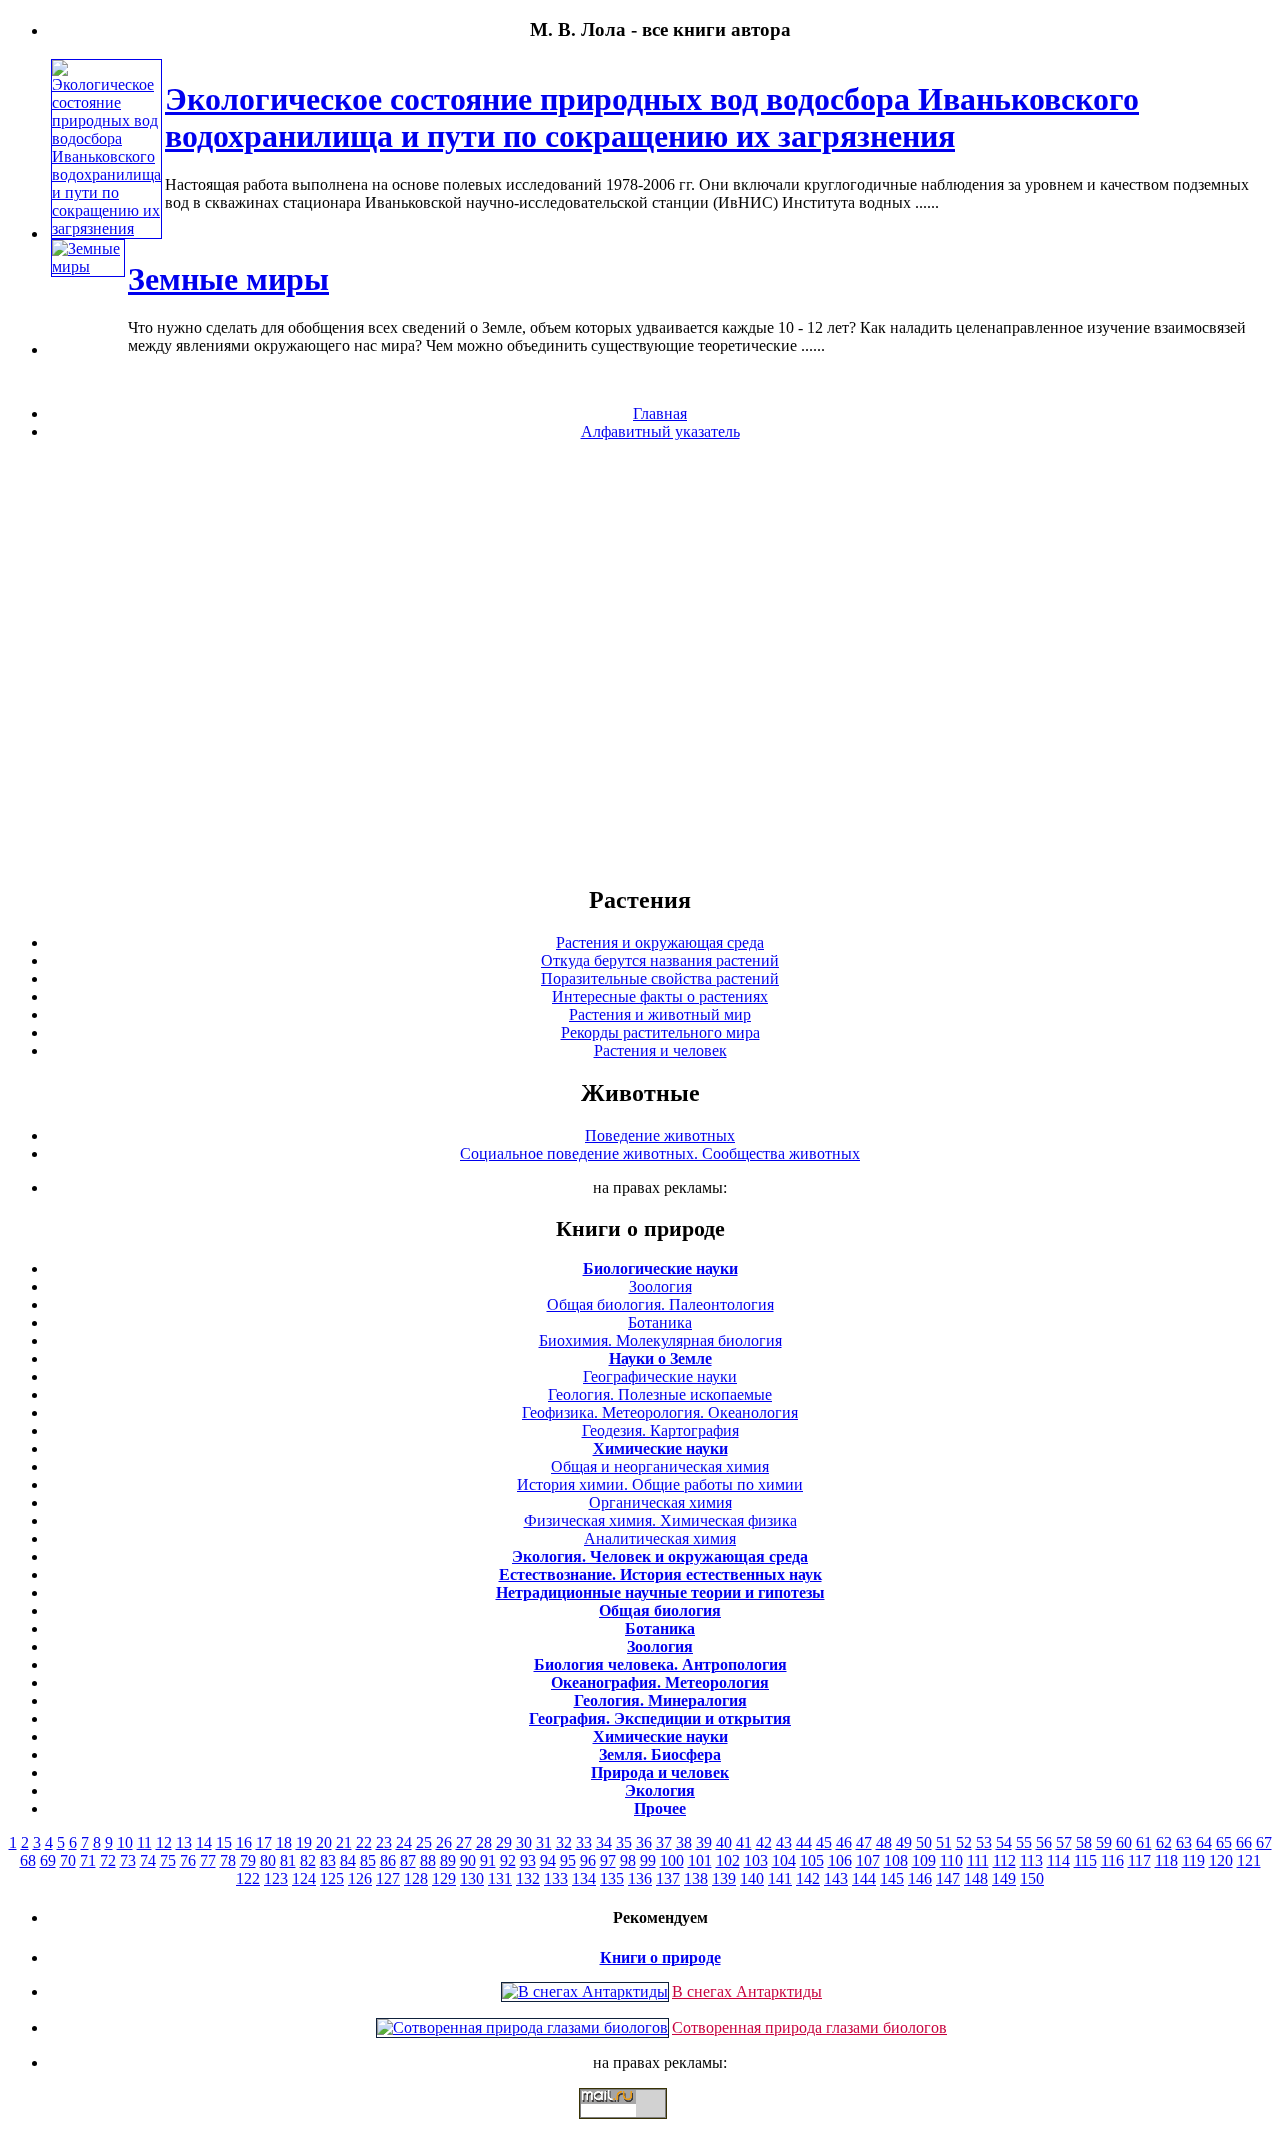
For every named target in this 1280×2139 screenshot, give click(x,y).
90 (468, 1860)
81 (288, 1860)
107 (868, 1860)
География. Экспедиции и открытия (660, 1718)
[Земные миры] (88, 266)
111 (978, 1860)
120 (1221, 1860)
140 (752, 1878)
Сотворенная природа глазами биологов (809, 2027)
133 (556, 1878)
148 (976, 1878)
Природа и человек (660, 1772)
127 (388, 1878)
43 (784, 1842)
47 (864, 1842)
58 (1084, 1842)
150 (1032, 1878)
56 (1044, 1842)
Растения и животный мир (660, 1014)
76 (188, 1860)
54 (1004, 1842)
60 (1124, 1842)
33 (584, 1842)
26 (444, 1842)
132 (528, 1878)
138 (696, 1878)
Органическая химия (660, 1502)
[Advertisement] (640, 662)
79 (248, 1860)
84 (348, 1860)
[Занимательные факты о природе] (493, 79)
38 (684, 1842)
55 (1024, 1842)
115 (1085, 1860)
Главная (660, 413)
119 (1193, 1860)
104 (784, 1860)
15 (224, 1842)
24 (404, 1842)
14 (204, 1842)
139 (724, 1878)
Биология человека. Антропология (660, 1664)
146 (920, 1878)
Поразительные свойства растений (660, 978)
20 (324, 1842)
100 (672, 1860)
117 (1139, 1860)
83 (328, 1860)
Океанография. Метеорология (660, 1682)
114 (1058, 1860)
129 (444, 1878)
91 (488, 1860)
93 (528, 1860)
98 (628, 1860)
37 (664, 1842)
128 (416, 1878)
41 (744, 1842)
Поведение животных (660, 1135)
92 (508, 1860)
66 (1244, 1842)
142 (808, 1878)
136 (640, 1878)
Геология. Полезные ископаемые (660, 1394)
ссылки (640, 2127)
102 (728, 1860)
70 (68, 1860)
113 (1031, 1860)
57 (1064, 1842)
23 (384, 1842)
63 (1184, 1842)
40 (724, 1842)
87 (408, 1860)
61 (1144, 1842)
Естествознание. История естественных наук (660, 1574)
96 (588, 1860)
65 (1224, 1842)
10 (125, 1842)
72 (108, 1860)
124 (304, 1878)
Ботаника (660, 1322)
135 (612, 1878)
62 (1164, 1842)
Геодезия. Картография (660, 1430)
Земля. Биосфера (660, 1754)
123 (276, 1878)
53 (984, 1842)
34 (604, 1842)
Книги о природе (660, 1957)
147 (948, 1878)
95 (568, 1860)
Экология (660, 1790)
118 (1166, 1860)
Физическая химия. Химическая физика (660, 1520)
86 (388, 1860)
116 (1112, 1860)
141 (780, 1878)
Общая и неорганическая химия (660, 1466)
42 (764, 1842)
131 (500, 1878)
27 (464, 1842)
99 (648, 1860)
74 (148, 1860)
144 (864, 1878)
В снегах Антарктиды (747, 1991)
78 (228, 1860)
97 (608, 1860)
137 (668, 1878)
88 (428, 1860)
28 (484, 1842)
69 (48, 1860)
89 (448, 1860)
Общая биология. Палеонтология (660, 1304)
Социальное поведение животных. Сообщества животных (660, 1153)
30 (524, 1842)
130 (472, 1878)
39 (704, 1842)
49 (904, 1842)
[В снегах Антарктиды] (585, 1991)
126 (360, 1878)
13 (184, 1842)
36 (644, 1842)
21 (344, 1842)
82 (308, 1860)
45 (824, 1842)
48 (884, 1842)
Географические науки (660, 1376)
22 (364, 1842)
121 (1249, 1860)
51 (944, 1842)
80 (268, 1860)
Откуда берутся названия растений (660, 960)
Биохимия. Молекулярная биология (660, 1340)
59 (1104, 1842)
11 (144, 1842)
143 (836, 1878)
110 (951, 1860)
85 (368, 1860)
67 (1264, 1842)
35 (624, 1842)
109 (924, 1860)
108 (896, 1860)
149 (1004, 1878)
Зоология (660, 1286)
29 (504, 1842)
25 (424, 1842)
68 (28, 1860)
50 (924, 1842)
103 (756, 1860)
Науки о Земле (660, 1358)
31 (544, 1842)
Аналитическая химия (660, 1538)
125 (332, 1878)
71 (88, 1860)
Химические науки (660, 1448)
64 (1204, 1842)
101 (700, 1860)
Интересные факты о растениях (660, 996)
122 (248, 1878)
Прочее (660, 1808)
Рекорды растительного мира (660, 1032)
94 (548, 1860)
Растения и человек (660, 1050)
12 (164, 1842)
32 (564, 1842)
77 (208, 1860)
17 (264, 1842)
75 (168, 1860)
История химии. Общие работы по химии (660, 1484)
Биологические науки (660, 1268)
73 (128, 1860)
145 (892, 1878)
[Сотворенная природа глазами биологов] (522, 2027)
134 (584, 1878)
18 (284, 1842)
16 (244, 1842)
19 (304, 1842)
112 (1004, 1860)
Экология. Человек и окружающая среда (660, 1556)
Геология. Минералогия (660, 1700)
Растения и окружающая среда (660, 942)
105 (812, 1860)
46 (844, 1842)
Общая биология (660, 1610)
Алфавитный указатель (660, 431)
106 (840, 1860)
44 (804, 1842)
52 (964, 1842)
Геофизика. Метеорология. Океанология (660, 1412)
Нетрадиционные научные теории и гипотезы (660, 1592)
